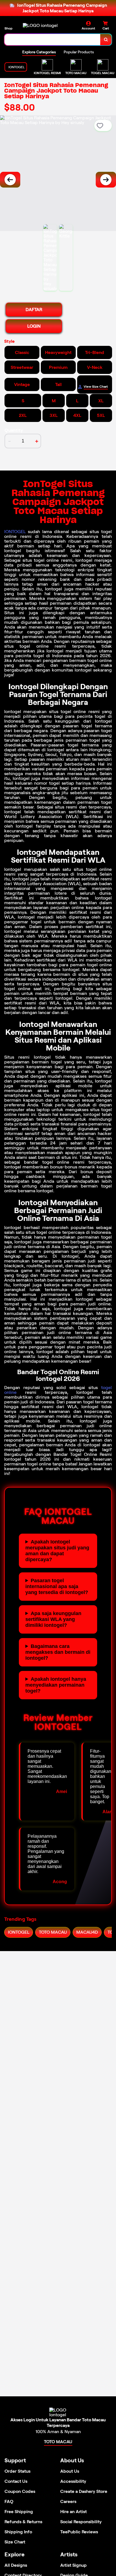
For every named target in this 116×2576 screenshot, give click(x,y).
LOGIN (34, 326)
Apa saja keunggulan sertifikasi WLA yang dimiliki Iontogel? (53, 1619)
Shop (8, 28)
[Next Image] (106, 180)
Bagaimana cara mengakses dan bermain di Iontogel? (58, 1652)
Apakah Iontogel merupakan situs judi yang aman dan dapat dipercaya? (57, 1551)
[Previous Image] (10, 180)
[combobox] (53, 40)
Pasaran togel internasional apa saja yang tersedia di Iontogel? (57, 1586)
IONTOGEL (15, 532)
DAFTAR (34, 310)
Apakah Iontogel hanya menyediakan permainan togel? (56, 1685)
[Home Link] (40, 25)
